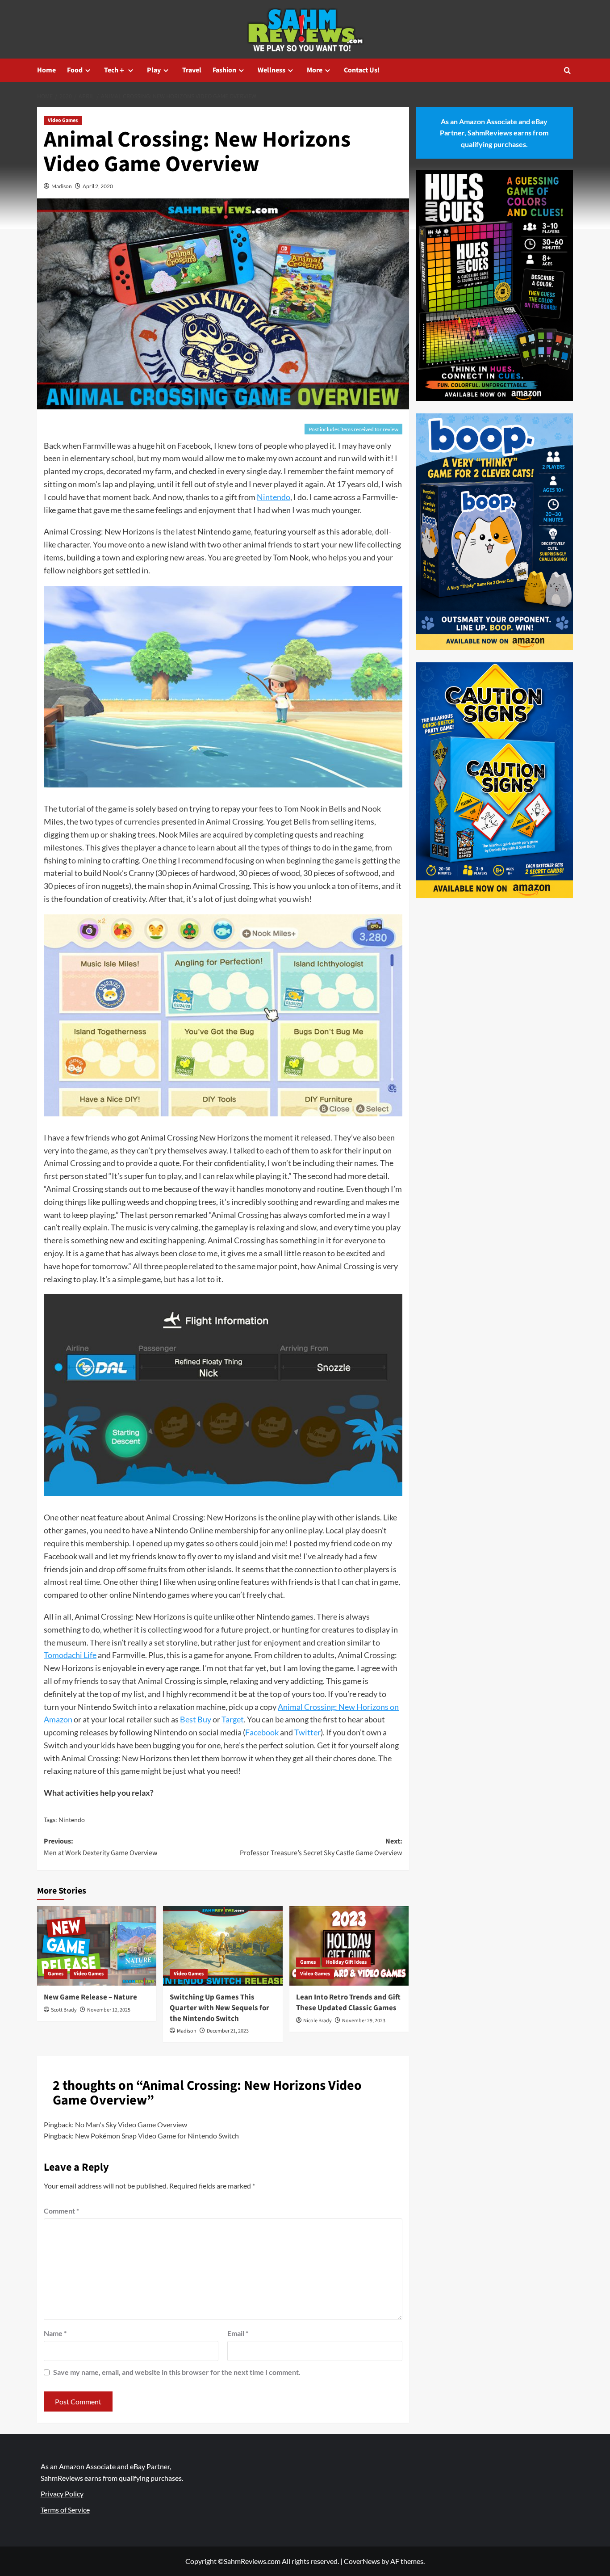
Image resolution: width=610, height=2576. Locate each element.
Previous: (101, 1847)
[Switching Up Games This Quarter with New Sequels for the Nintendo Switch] (223, 1946)
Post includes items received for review (353, 429)
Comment (61, 2211)
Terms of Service (65, 2510)
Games (56, 1974)
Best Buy (196, 1719)
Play (154, 70)
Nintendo (274, 497)
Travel (192, 70)
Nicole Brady (318, 2021)
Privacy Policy (62, 2494)
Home (46, 70)
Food (75, 70)
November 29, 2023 (364, 2021)
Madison (62, 186)
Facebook (262, 1732)
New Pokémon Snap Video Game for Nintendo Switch (157, 2136)
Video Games (63, 120)
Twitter (307, 1732)
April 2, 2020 (98, 186)
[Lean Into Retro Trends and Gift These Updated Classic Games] (349, 1946)
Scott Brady (64, 2010)
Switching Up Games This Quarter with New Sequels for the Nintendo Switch (219, 2008)
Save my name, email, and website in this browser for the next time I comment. (177, 2372)
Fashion (224, 70)
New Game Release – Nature (90, 1997)
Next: (321, 1847)
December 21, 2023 (228, 2031)
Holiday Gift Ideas (346, 1962)
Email (238, 2333)
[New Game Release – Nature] (97, 1946)
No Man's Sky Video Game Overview (131, 2124)
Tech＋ (115, 70)
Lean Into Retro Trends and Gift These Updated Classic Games (348, 2003)
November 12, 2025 (109, 2010)
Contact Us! (362, 70)
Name (55, 2333)
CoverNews (362, 2561)
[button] (567, 70)
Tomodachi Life (70, 1655)
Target (233, 1719)
